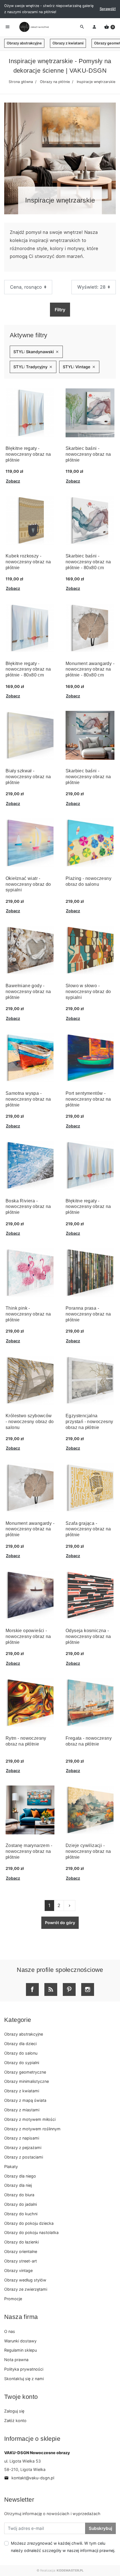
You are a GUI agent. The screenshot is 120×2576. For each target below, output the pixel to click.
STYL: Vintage (79, 367)
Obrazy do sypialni (22, 2063)
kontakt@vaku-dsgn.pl (29, 2478)
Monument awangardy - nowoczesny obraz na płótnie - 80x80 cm (90, 669)
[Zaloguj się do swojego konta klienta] (94, 27)
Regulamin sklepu (21, 2350)
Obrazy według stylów (25, 2280)
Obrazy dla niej (18, 2185)
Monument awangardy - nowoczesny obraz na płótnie (30, 1529)
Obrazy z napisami (22, 2138)
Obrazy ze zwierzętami (26, 2289)
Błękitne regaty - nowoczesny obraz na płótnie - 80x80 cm (28, 669)
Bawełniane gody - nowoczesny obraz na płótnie (28, 992)
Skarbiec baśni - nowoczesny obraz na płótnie (88, 454)
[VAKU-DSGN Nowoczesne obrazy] (33, 27)
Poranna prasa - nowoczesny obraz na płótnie (88, 1314)
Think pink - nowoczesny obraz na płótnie (28, 1314)
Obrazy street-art (21, 2261)
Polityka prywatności (24, 2369)
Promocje (13, 2299)
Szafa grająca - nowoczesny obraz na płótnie (88, 1529)
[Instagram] (88, 1989)
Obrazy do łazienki (21, 2242)
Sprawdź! (108, 9)
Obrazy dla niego (20, 2176)
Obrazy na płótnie (55, 82)
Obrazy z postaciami (24, 2157)
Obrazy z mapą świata (25, 2100)
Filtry (60, 310)
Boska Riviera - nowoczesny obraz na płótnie (28, 1207)
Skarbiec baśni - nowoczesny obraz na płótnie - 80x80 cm (88, 562)
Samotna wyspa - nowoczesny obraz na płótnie (28, 1099)
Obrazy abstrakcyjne (24, 43)
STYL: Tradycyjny (33, 367)
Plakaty (11, 2167)
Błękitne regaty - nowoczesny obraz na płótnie (28, 454)
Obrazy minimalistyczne (27, 2081)
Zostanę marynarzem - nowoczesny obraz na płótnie (29, 1851)
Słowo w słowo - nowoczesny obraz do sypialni (88, 992)
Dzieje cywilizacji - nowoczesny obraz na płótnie (88, 1851)
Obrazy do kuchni (21, 2214)
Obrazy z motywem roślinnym (32, 2129)
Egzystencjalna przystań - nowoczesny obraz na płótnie (89, 1422)
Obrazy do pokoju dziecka (29, 2223)
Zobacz (13, 481)
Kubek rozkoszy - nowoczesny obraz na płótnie (28, 562)
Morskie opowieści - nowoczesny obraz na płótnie (28, 1636)
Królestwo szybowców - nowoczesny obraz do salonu (30, 1422)
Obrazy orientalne (21, 2251)
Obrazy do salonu (21, 2053)
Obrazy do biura (19, 2195)
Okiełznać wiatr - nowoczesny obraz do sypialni (28, 884)
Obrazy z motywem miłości (30, 2119)
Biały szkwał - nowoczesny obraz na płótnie (28, 777)
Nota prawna (16, 2360)
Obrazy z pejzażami (23, 2148)
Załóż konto (15, 2421)
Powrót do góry (60, 1923)
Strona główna (21, 82)
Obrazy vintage (18, 2270)
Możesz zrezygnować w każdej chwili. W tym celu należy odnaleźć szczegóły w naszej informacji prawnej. (63, 2547)
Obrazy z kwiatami (68, 43)
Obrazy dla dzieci (20, 2044)
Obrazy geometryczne (25, 2072)
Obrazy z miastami (22, 2110)
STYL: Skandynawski (36, 352)
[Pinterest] (69, 1989)
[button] (110, 27)
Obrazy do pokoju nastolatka (31, 2232)
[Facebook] (32, 1989)
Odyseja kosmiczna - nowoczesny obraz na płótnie (88, 1636)
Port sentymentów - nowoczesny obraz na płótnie (88, 1099)
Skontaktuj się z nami (24, 2379)
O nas (10, 2331)
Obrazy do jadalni (21, 2204)
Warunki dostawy (20, 2341)
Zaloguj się (14, 2411)
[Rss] (51, 1989)
